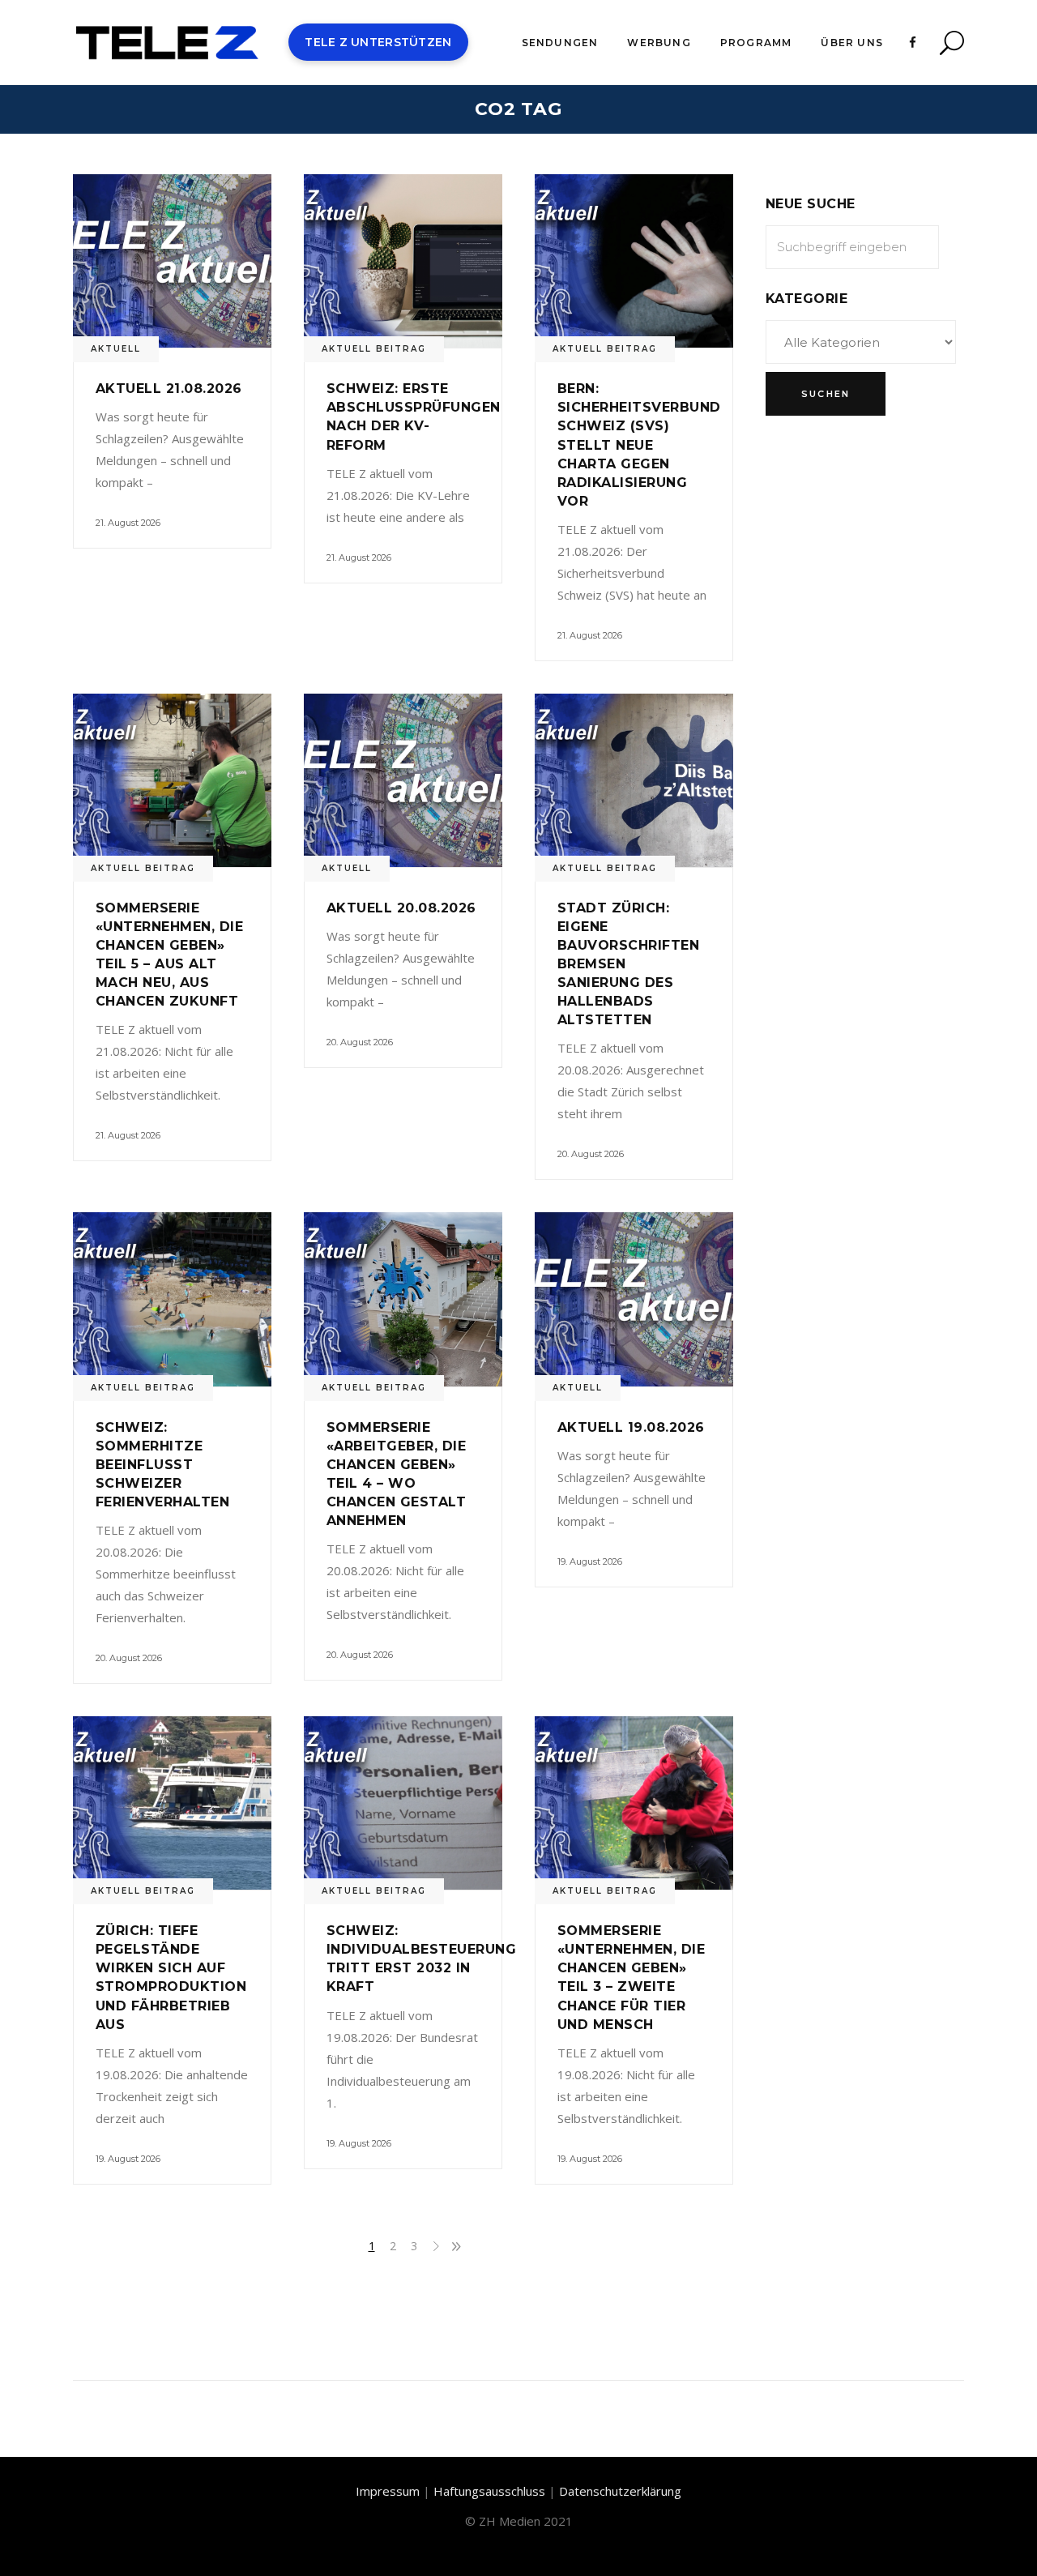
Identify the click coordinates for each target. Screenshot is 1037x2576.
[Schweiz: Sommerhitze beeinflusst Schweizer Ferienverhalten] (172, 1299)
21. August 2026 (128, 523)
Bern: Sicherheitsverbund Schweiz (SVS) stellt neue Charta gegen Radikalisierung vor (639, 444)
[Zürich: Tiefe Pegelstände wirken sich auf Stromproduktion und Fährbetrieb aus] (172, 1803)
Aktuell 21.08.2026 (169, 389)
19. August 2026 (590, 1561)
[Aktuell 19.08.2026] (634, 1299)
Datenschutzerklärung (620, 2491)
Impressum (388, 2491)
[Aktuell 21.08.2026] (172, 261)
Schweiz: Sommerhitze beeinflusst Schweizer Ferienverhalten (162, 1465)
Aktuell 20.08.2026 (401, 908)
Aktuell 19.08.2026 (631, 1427)
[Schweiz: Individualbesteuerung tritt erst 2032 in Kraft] (403, 1803)
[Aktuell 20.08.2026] (403, 780)
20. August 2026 (360, 1042)
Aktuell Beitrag (374, 349)
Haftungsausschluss (489, 2491)
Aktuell (116, 349)
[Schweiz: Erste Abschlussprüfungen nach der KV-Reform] (403, 261)
